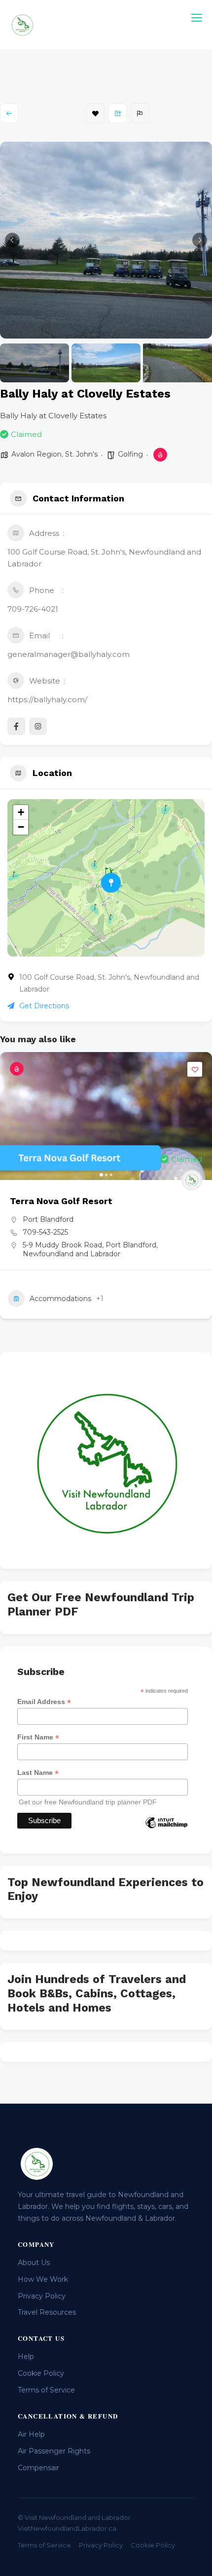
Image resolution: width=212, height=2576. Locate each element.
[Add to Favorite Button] (195, 1069)
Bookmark (95, 113)
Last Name (38, 1773)
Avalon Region (36, 454)
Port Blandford (48, 1219)
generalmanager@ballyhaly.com (69, 654)
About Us (34, 2263)
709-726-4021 (33, 609)
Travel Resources (47, 2312)
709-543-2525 (45, 1232)
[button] (12, 240)
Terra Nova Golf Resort (61, 1201)
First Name (38, 1737)
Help (26, 2357)
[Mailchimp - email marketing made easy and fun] (166, 1830)
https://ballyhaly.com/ (47, 699)
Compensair (38, 2468)
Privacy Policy (42, 2296)
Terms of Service (46, 2390)
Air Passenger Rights (54, 2451)
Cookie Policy (41, 2373)
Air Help (31, 2434)
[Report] (140, 113)
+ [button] (21, 812)
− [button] (21, 827)
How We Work (43, 2279)
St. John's (81, 454)
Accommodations (60, 1299)
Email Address (44, 1702)
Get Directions (44, 1006)
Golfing (130, 454)
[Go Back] (9, 113)
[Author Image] (192, 1180)
